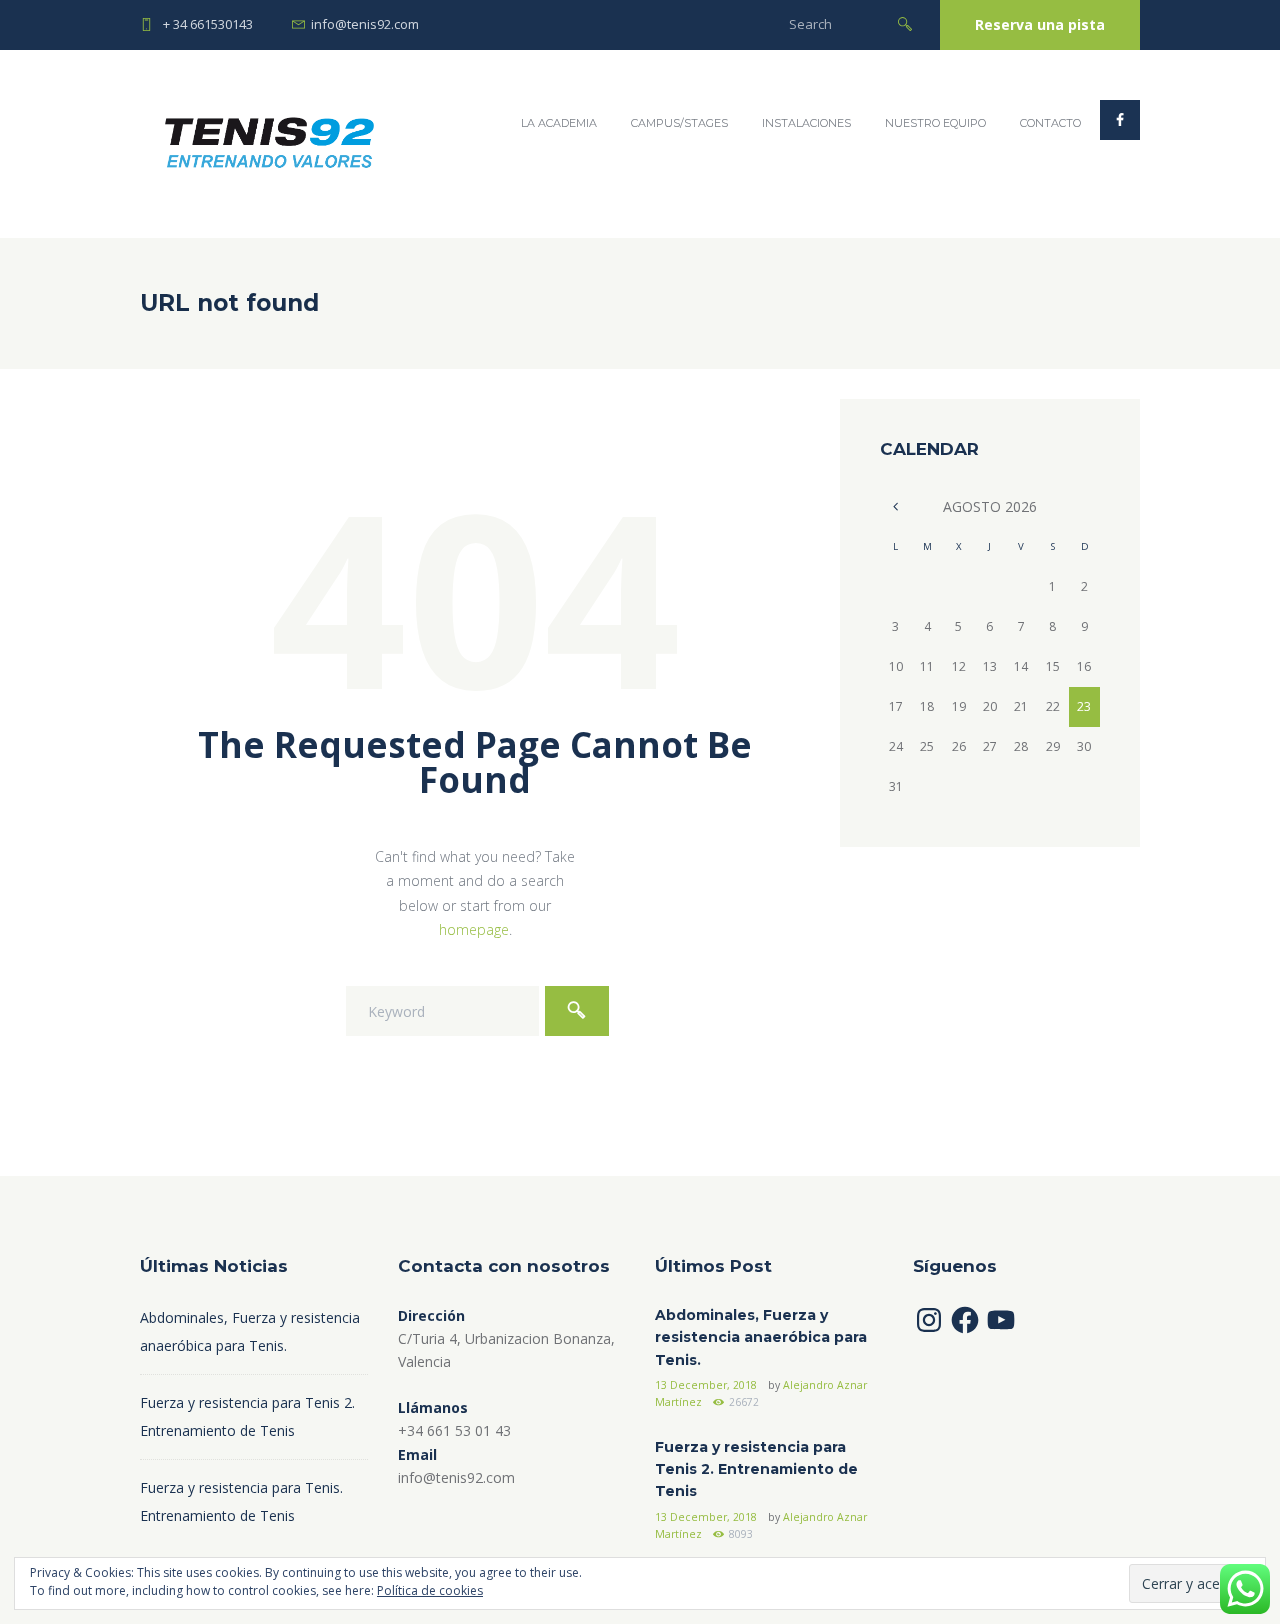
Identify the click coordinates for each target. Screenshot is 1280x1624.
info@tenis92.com (365, 24)
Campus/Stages (679, 123)
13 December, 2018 (706, 1385)
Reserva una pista (1040, 24)
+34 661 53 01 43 (454, 1430)
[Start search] (905, 22)
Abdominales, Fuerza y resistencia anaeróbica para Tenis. (761, 1337)
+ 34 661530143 (208, 24)
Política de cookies (430, 1590)
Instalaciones (806, 123)
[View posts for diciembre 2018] (895, 506)
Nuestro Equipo (935, 123)
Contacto (1050, 123)
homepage (474, 929)
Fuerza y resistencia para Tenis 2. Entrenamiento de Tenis (756, 1469)
